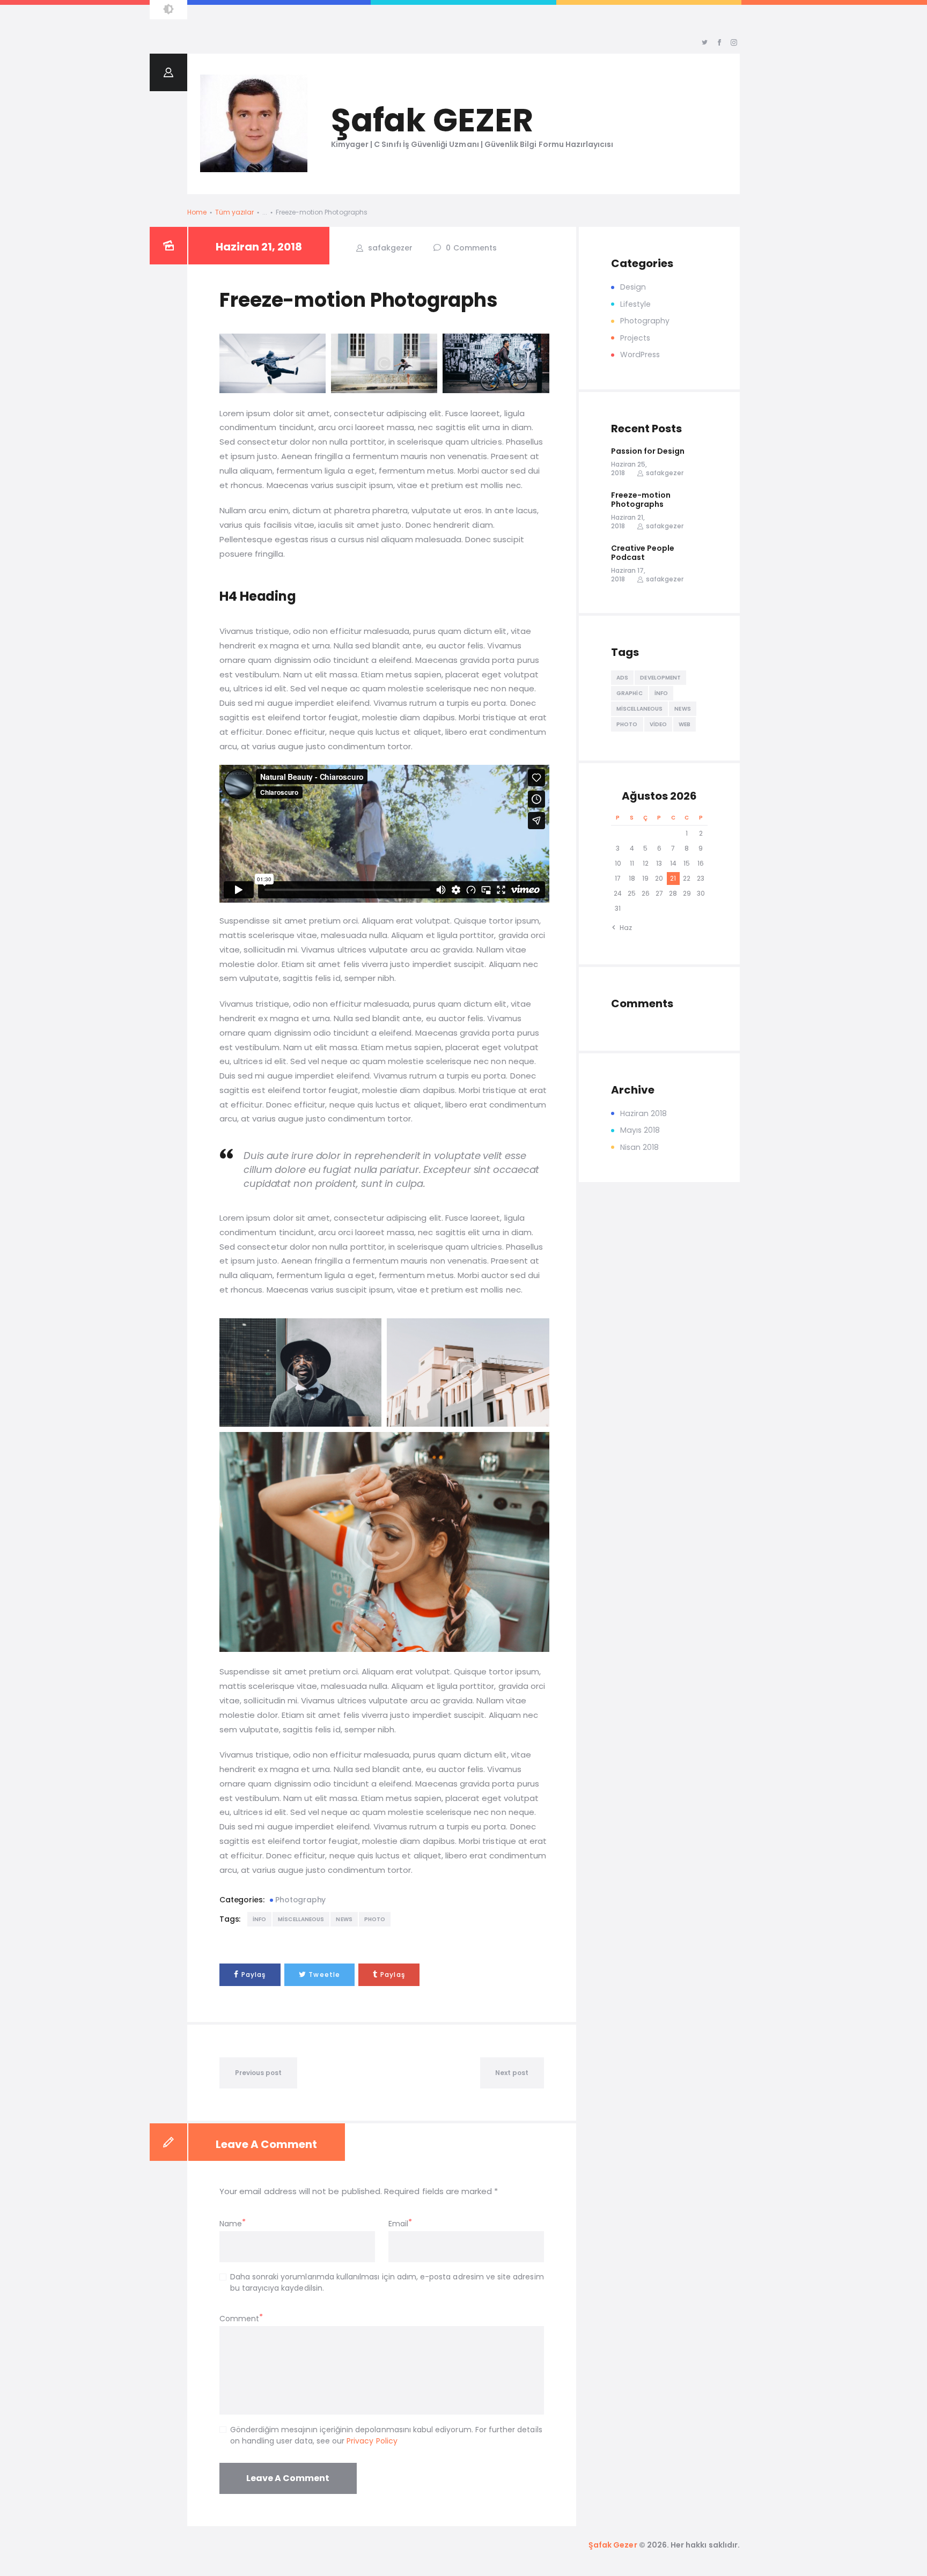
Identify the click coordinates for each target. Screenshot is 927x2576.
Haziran (644, 1113)
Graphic (630, 693)
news (344, 1919)
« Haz (623, 928)
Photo (375, 1919)
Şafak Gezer (613, 2545)
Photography (300, 1900)
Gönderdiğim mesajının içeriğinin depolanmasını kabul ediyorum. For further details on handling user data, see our (386, 2435)
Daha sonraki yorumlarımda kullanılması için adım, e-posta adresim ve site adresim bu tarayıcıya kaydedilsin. (387, 2282)
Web (685, 724)
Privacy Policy (372, 2441)
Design (633, 287)
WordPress (640, 355)
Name (231, 2224)
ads (622, 678)
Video (659, 724)
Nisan (640, 1147)
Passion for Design (648, 452)
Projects (635, 338)
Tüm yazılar (235, 212)
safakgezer (389, 248)
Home (197, 212)
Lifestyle (635, 304)
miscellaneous (301, 1919)
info (259, 1919)
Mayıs (640, 1130)
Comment (239, 2319)
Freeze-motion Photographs (641, 500)
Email (398, 2224)
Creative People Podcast (643, 553)
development (660, 678)
